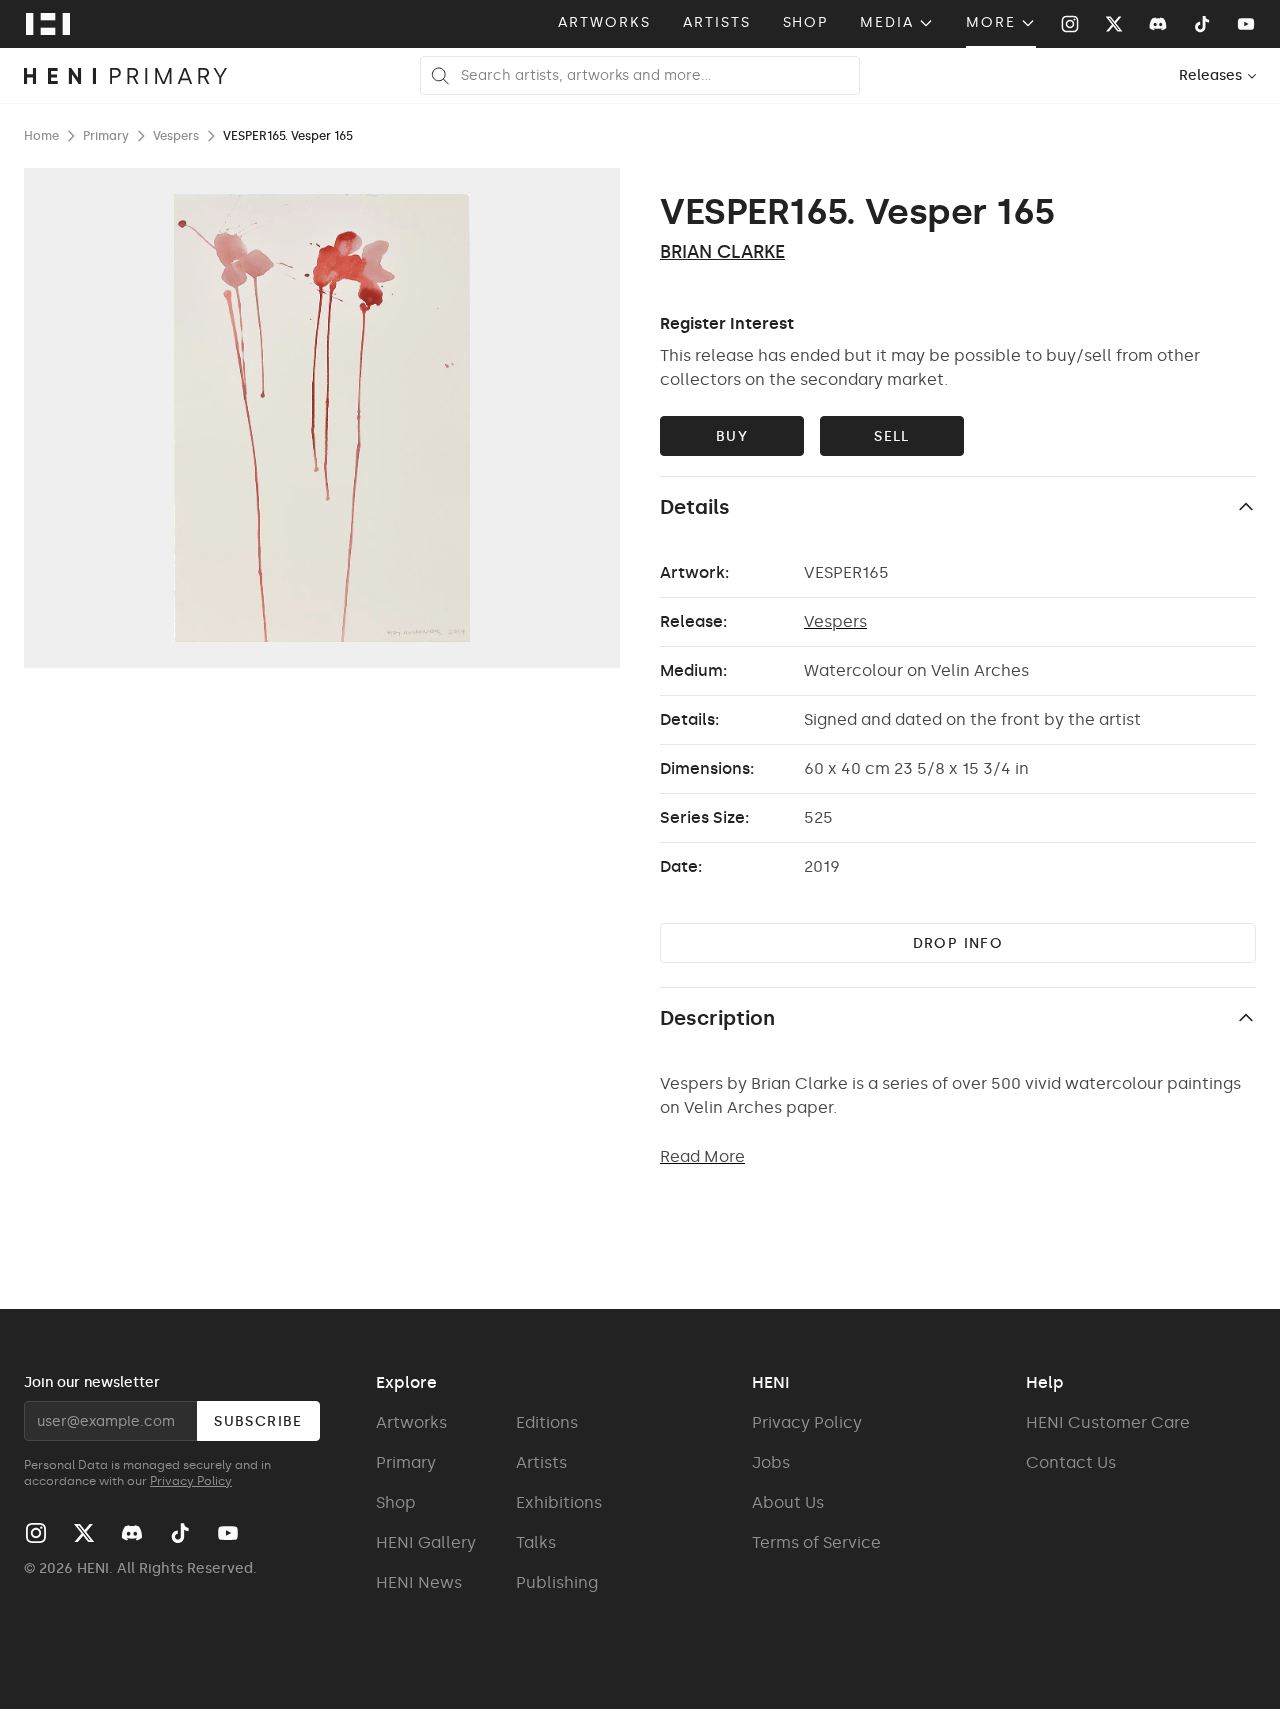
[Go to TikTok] (1202, 24)
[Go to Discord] (1158, 24)
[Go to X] (1114, 24)
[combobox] (1218, 75)
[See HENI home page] (48, 24)
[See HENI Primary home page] (126, 76)
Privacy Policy (191, 1481)
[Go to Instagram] (1070, 24)
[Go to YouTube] (1246, 24)
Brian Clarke (722, 252)
